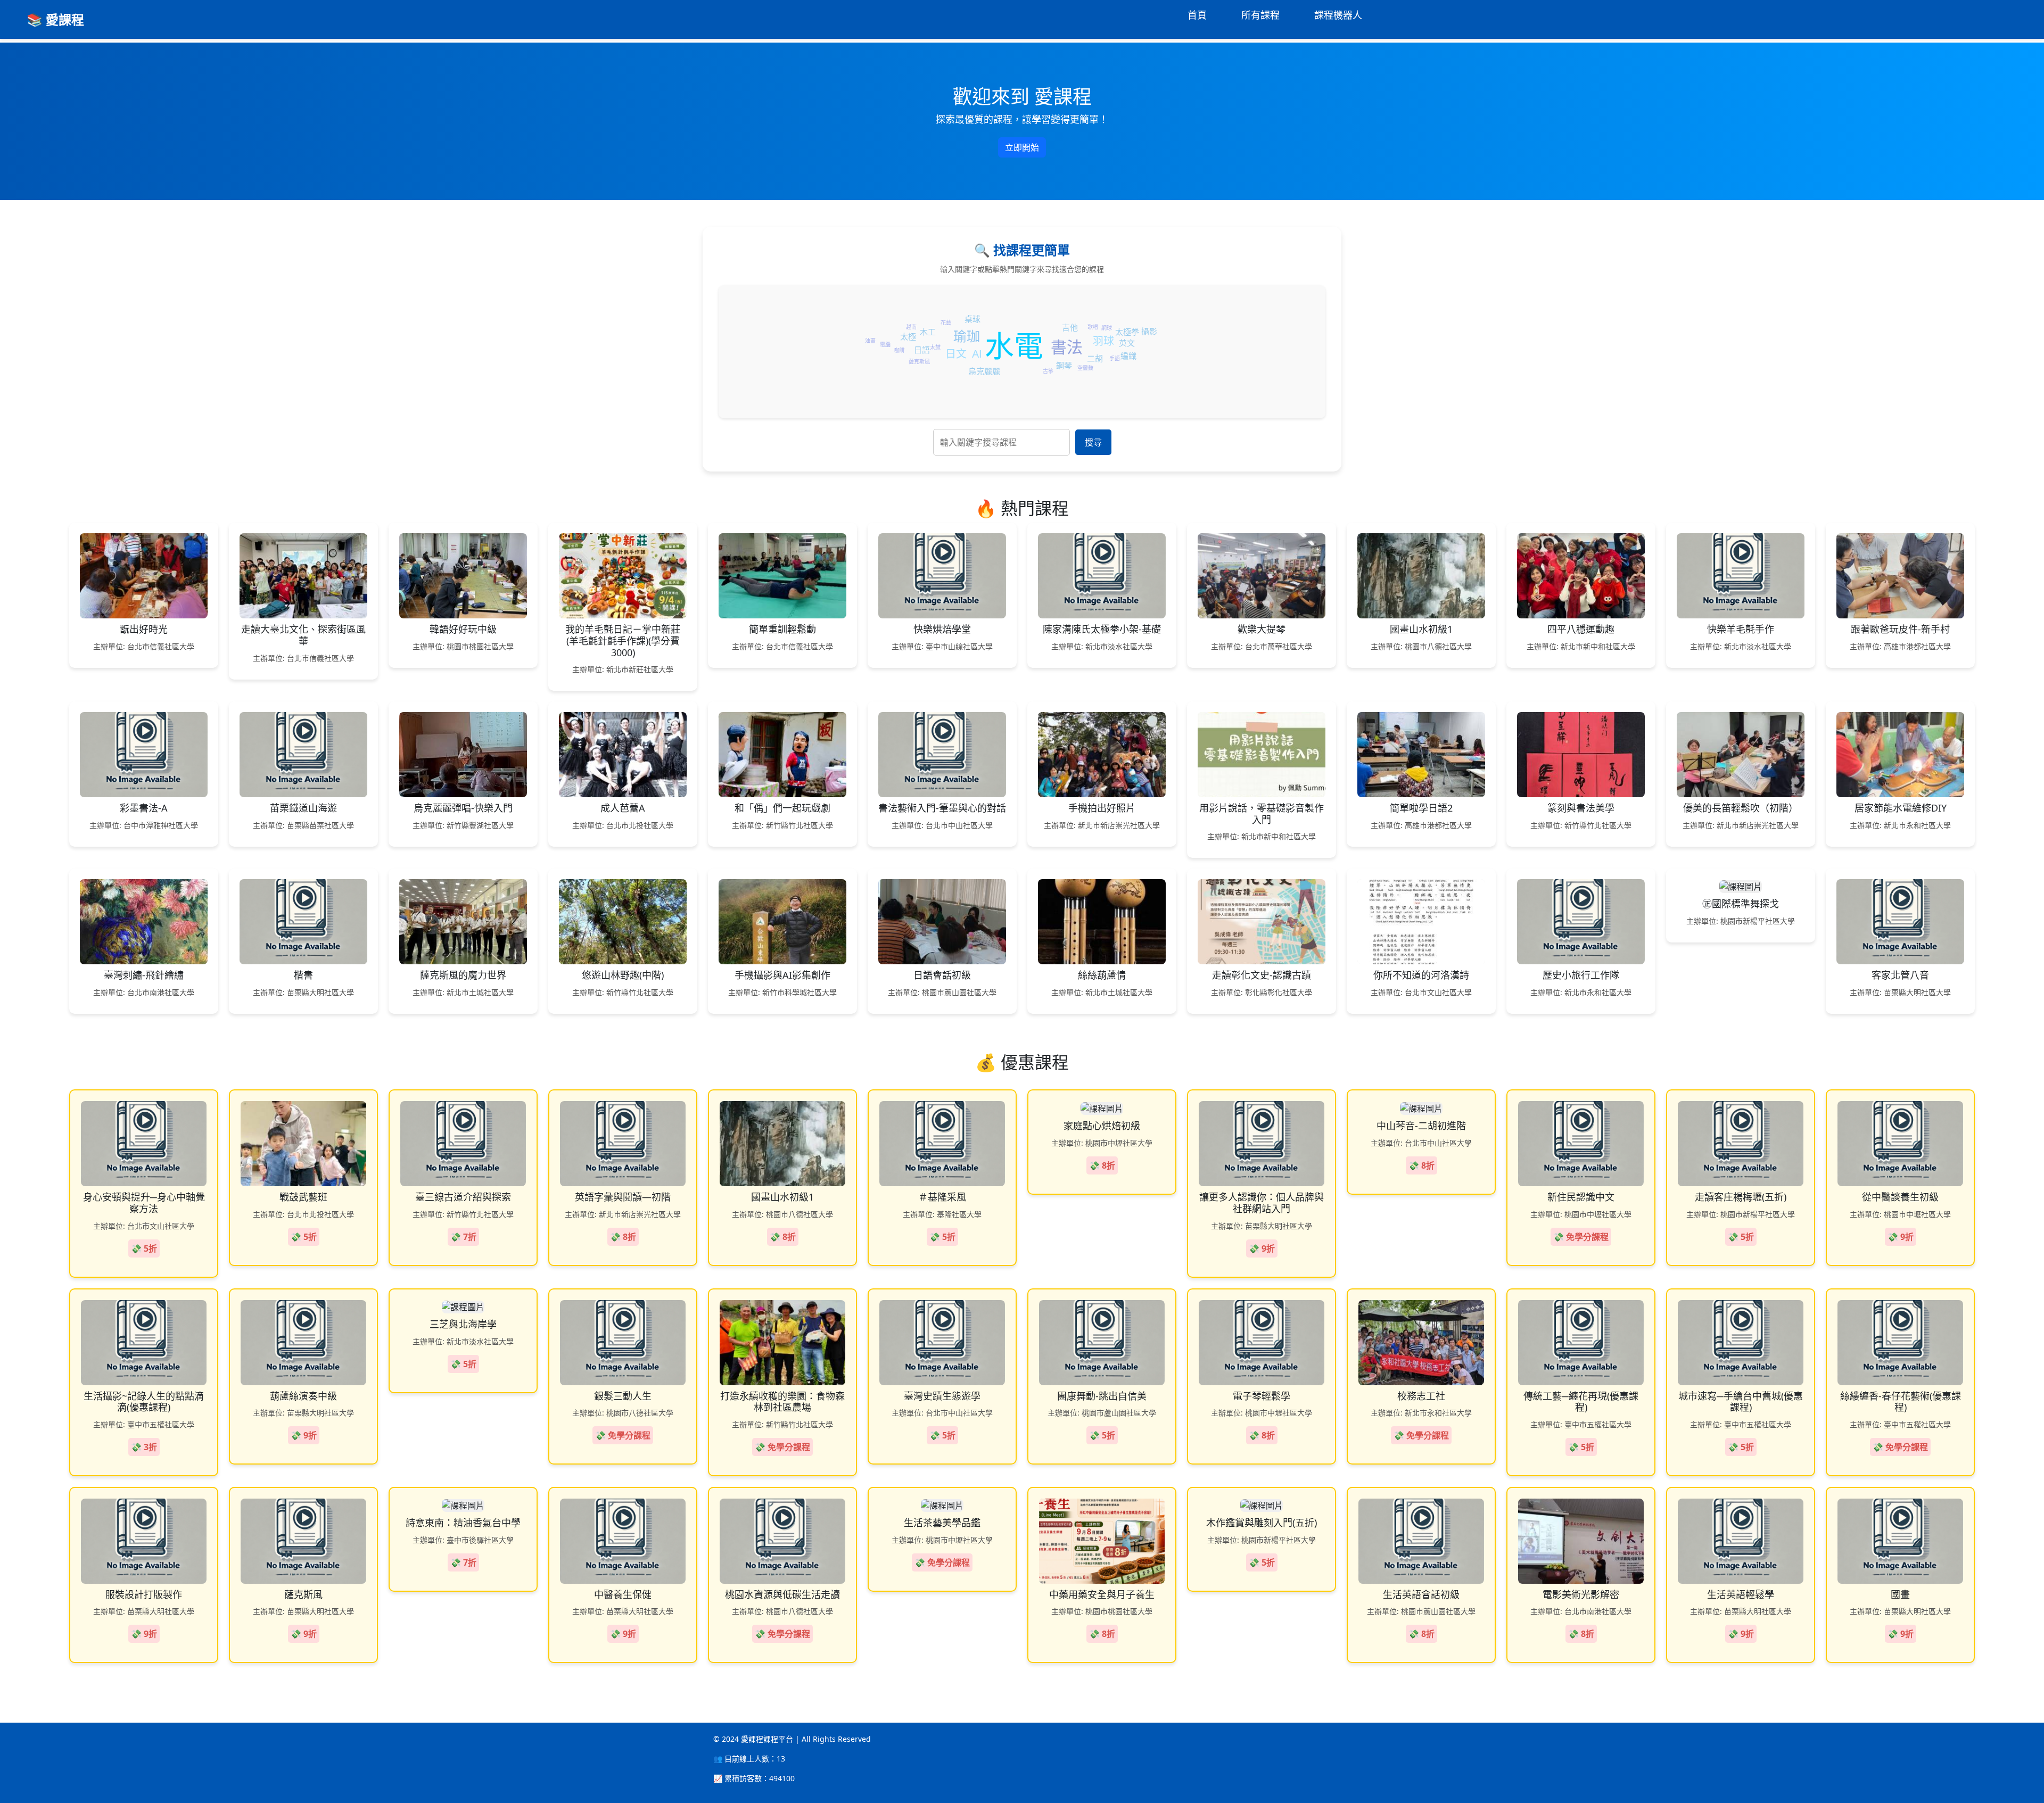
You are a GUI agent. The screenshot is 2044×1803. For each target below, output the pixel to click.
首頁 (1197, 15)
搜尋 (1093, 442)
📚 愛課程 (55, 19)
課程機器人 (1338, 15)
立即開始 (1022, 147)
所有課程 (1260, 15)
